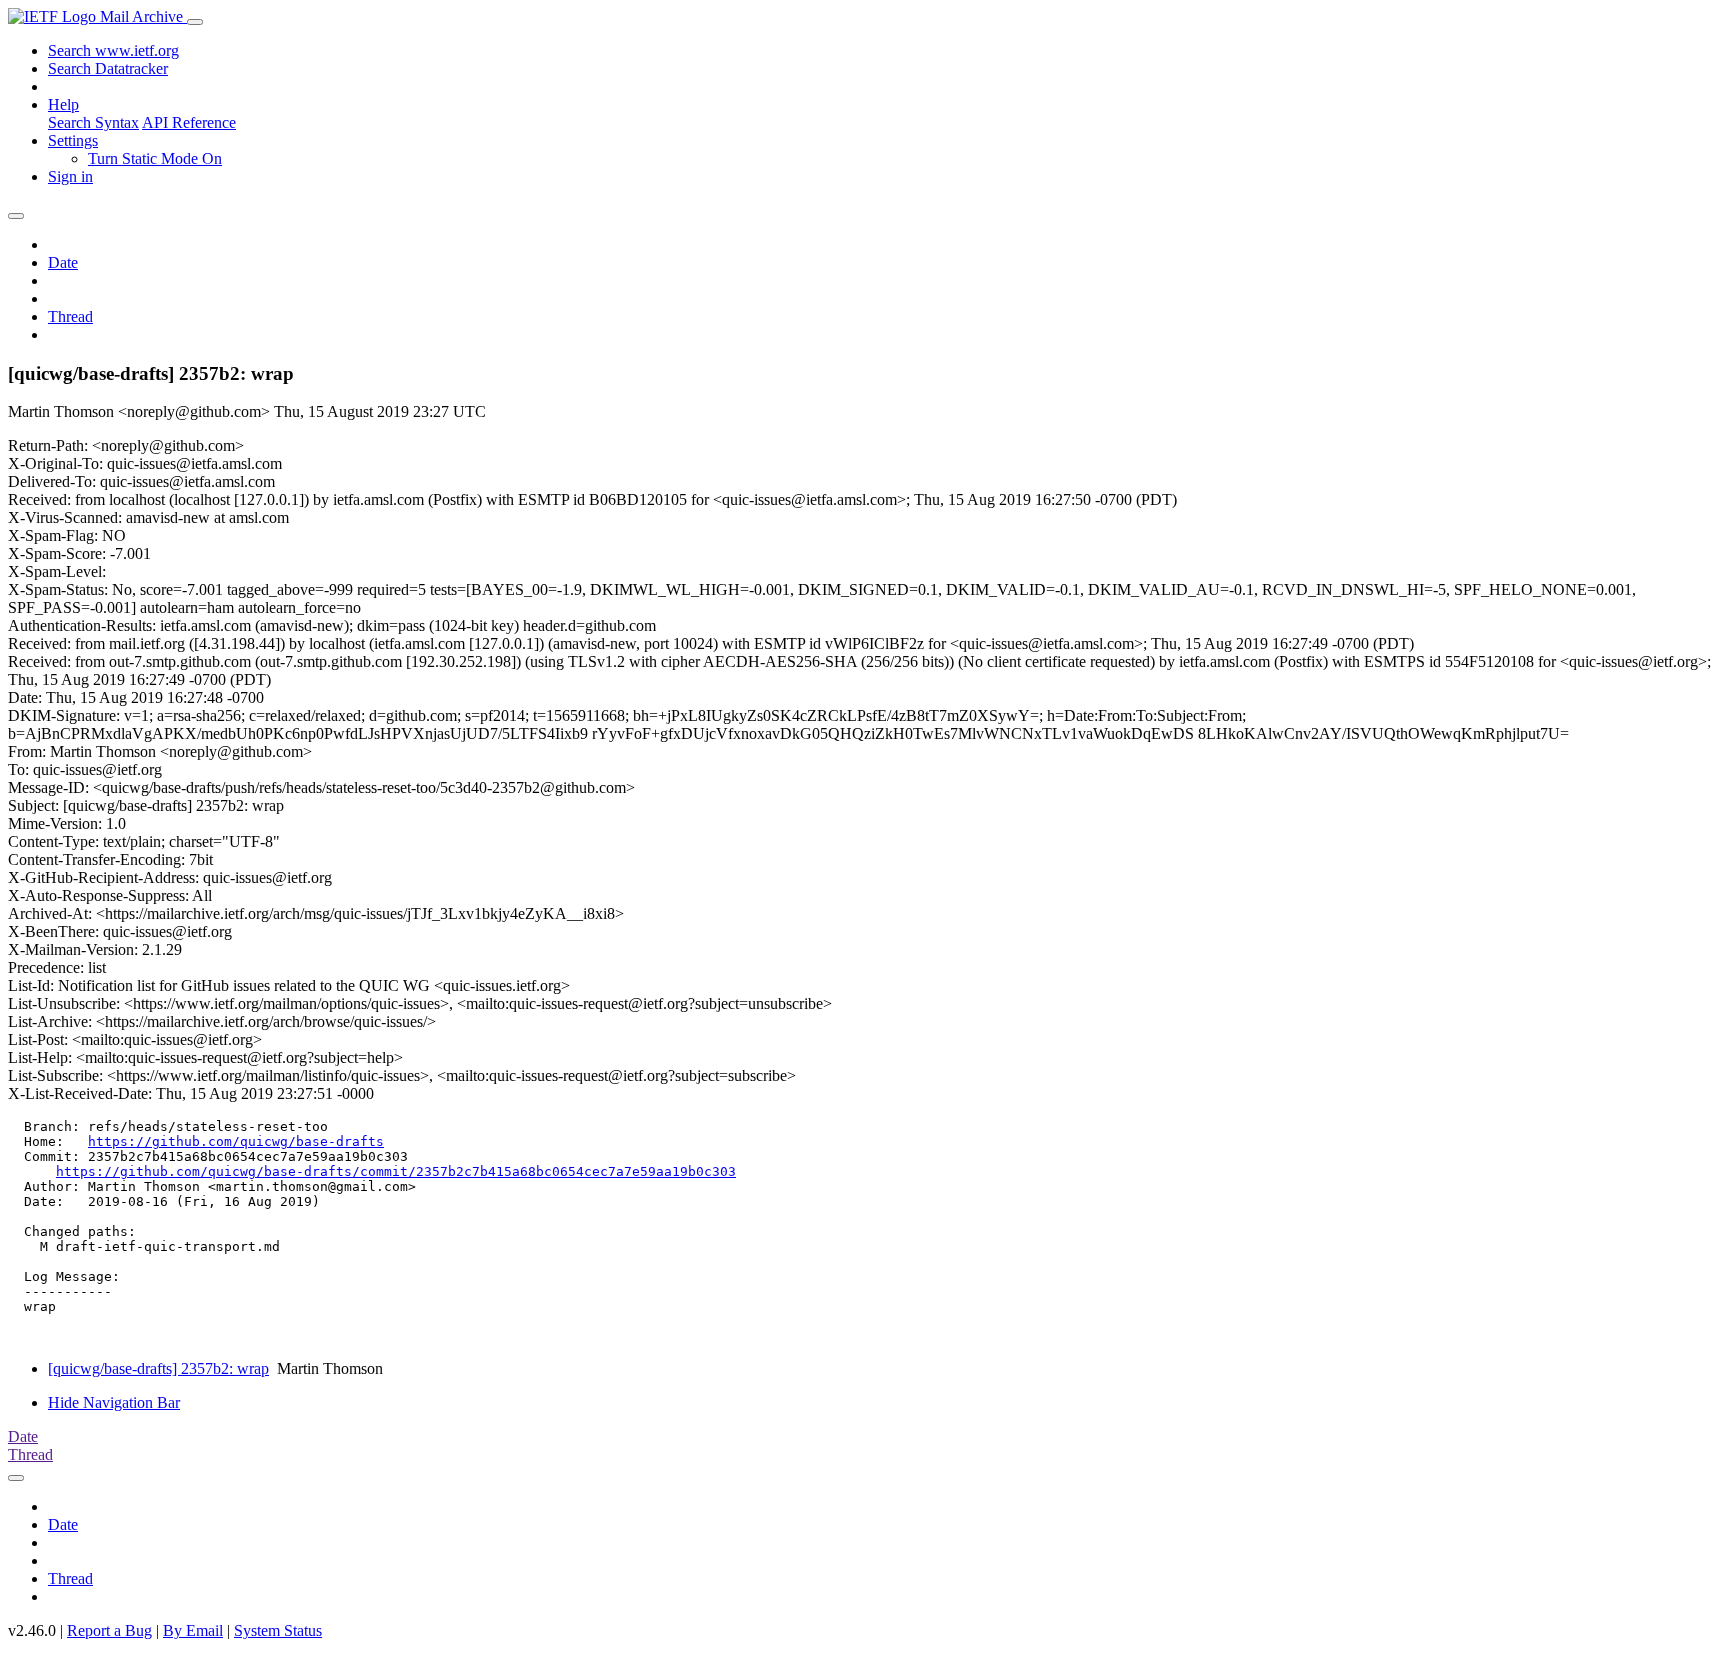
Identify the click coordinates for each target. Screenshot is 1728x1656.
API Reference (189, 122)
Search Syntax (93, 122)
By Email (193, 1630)
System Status (278, 1630)
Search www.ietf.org (113, 50)
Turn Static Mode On (155, 158)
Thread (70, 316)
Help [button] (63, 104)
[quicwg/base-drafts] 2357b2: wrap (158, 1368)
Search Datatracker (108, 68)
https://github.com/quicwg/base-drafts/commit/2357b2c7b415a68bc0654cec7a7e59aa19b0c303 (396, 1171)
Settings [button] (73, 140)
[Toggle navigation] (195, 22)
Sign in (70, 176)
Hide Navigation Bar (114, 1402)
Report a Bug (109, 1630)
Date (63, 262)
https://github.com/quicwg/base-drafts (236, 1141)
